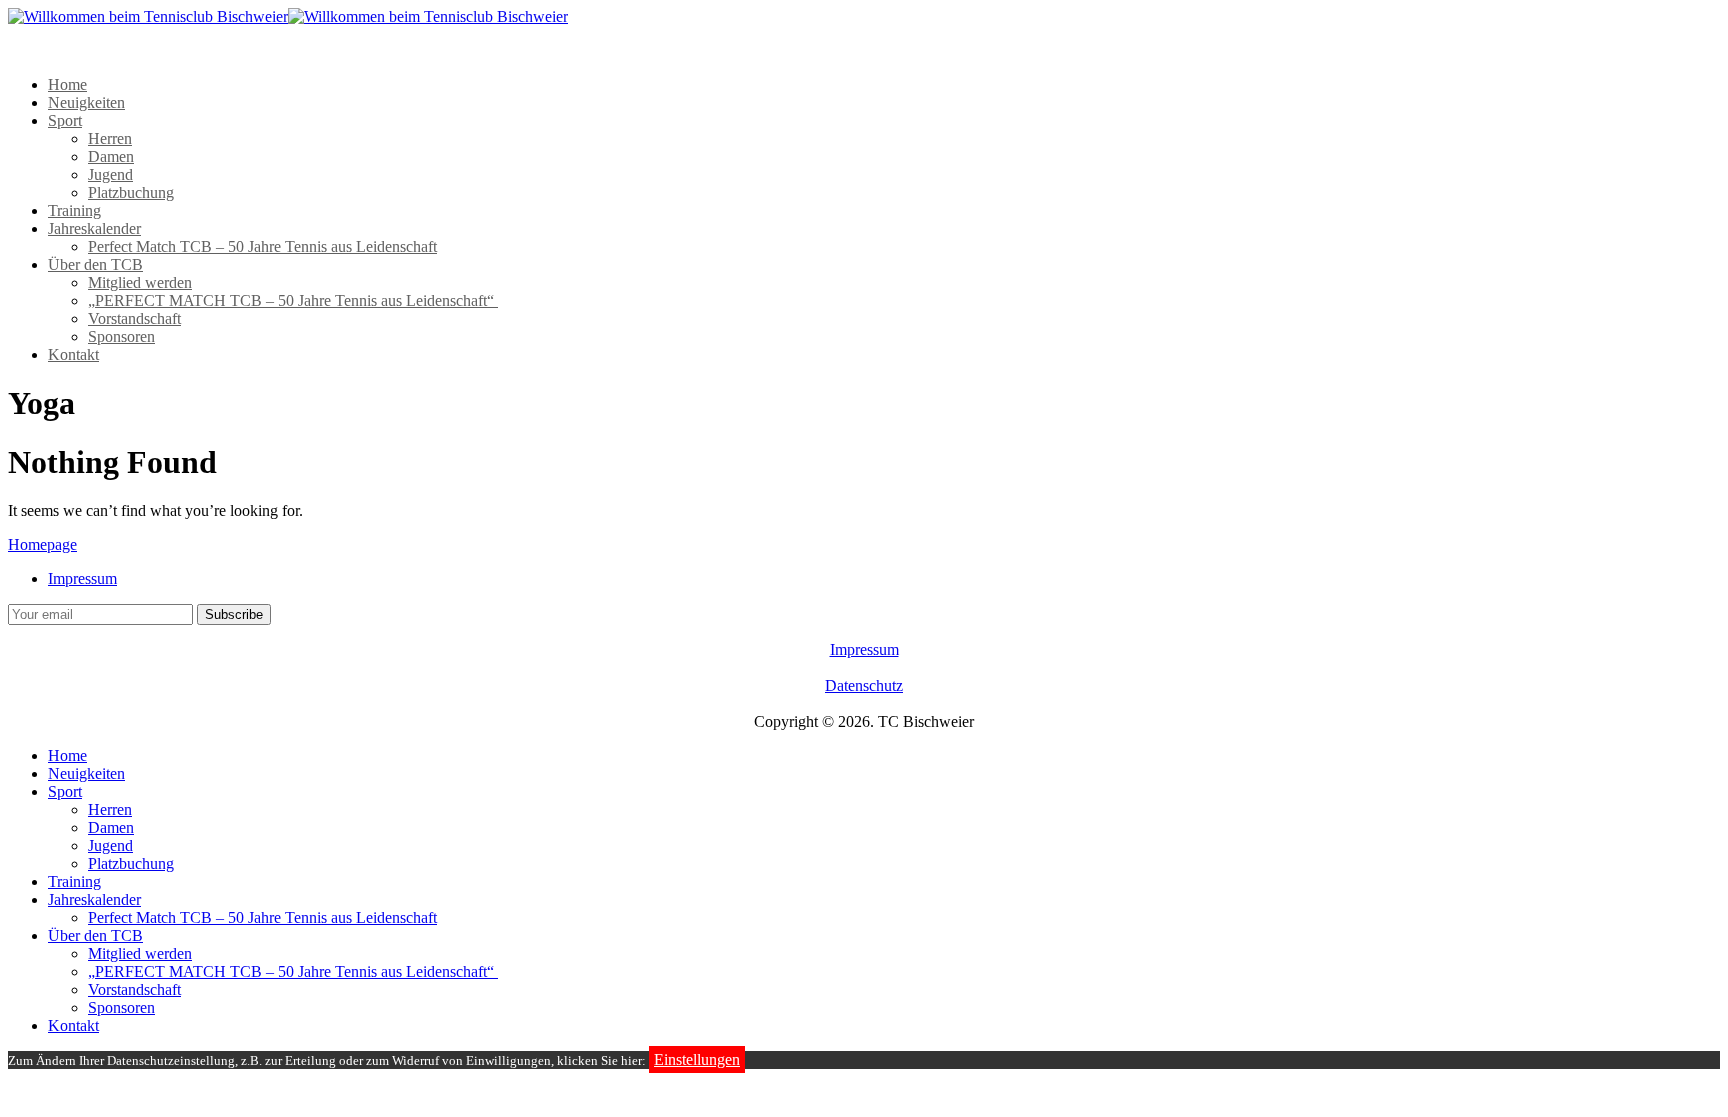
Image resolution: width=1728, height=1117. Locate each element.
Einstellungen (697, 1059)
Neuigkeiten (86, 102)
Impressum (82, 578)
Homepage (42, 544)
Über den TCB (95, 264)
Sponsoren (121, 336)
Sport (65, 120)
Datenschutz (864, 685)
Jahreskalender (94, 228)
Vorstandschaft (134, 318)
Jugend (110, 174)
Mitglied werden (140, 282)
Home (67, 84)
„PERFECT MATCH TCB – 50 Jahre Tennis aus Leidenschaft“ (293, 300)
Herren (110, 138)
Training (74, 210)
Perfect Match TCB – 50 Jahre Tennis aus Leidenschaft (262, 246)
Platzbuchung (131, 192)
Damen (111, 156)
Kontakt (73, 354)
